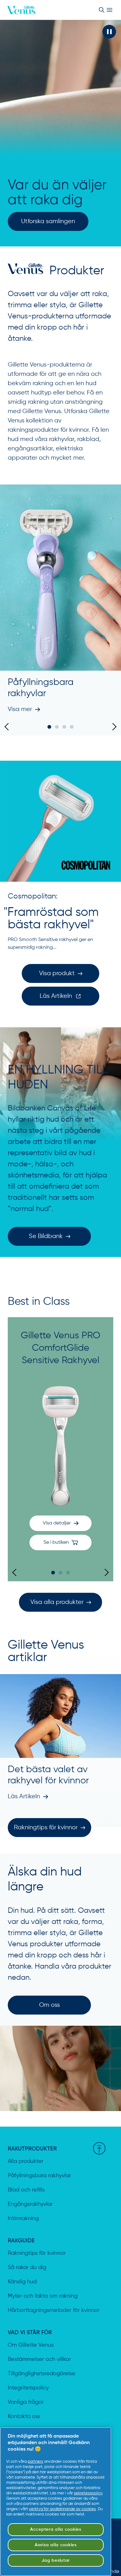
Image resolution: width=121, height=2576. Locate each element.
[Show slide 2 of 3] (60, 1573)
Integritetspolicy (28, 2388)
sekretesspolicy (88, 2493)
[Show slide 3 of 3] (68, 1573)
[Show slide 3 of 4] (64, 727)
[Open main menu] (110, 10)
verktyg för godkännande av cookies (62, 2509)
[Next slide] (113, 727)
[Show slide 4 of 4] (72, 727)
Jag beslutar (56, 2560)
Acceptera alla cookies (56, 2529)
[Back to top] (99, 2148)
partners (35, 2462)
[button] (109, 32)
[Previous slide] (8, 727)
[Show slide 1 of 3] (53, 1573)
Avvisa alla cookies (56, 2545)
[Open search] (101, 10)
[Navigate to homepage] (21, 10)
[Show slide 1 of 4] (49, 727)
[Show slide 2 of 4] (57, 727)
